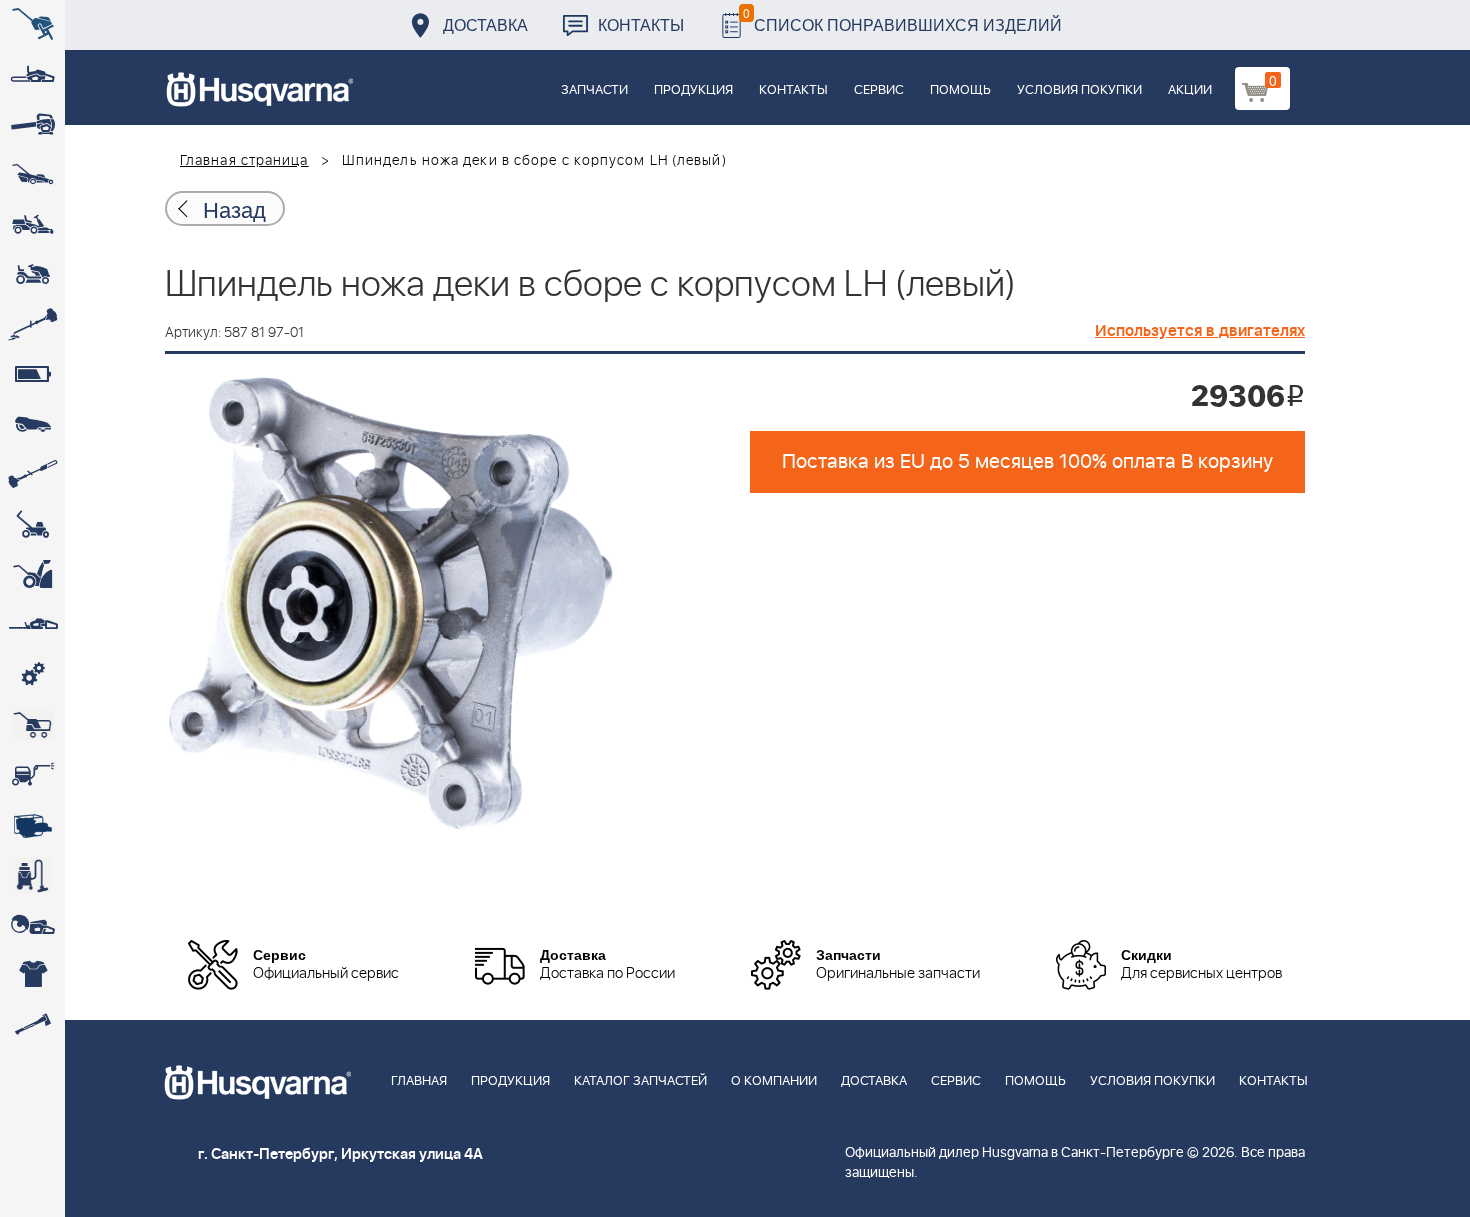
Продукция (693, 90)
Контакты (641, 24)
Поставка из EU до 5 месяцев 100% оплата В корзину (1027, 462)
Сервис (879, 90)
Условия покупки (1079, 90)
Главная (419, 1081)
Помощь (960, 90)
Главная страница (244, 161)
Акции (1190, 90)
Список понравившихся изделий (902, 19)
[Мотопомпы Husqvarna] (32, 825)
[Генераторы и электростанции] (32, 725)
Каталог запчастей (640, 1081)
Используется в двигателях (1200, 331)
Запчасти (594, 90)
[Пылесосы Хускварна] (32, 875)
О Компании (774, 1081)
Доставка (485, 24)
